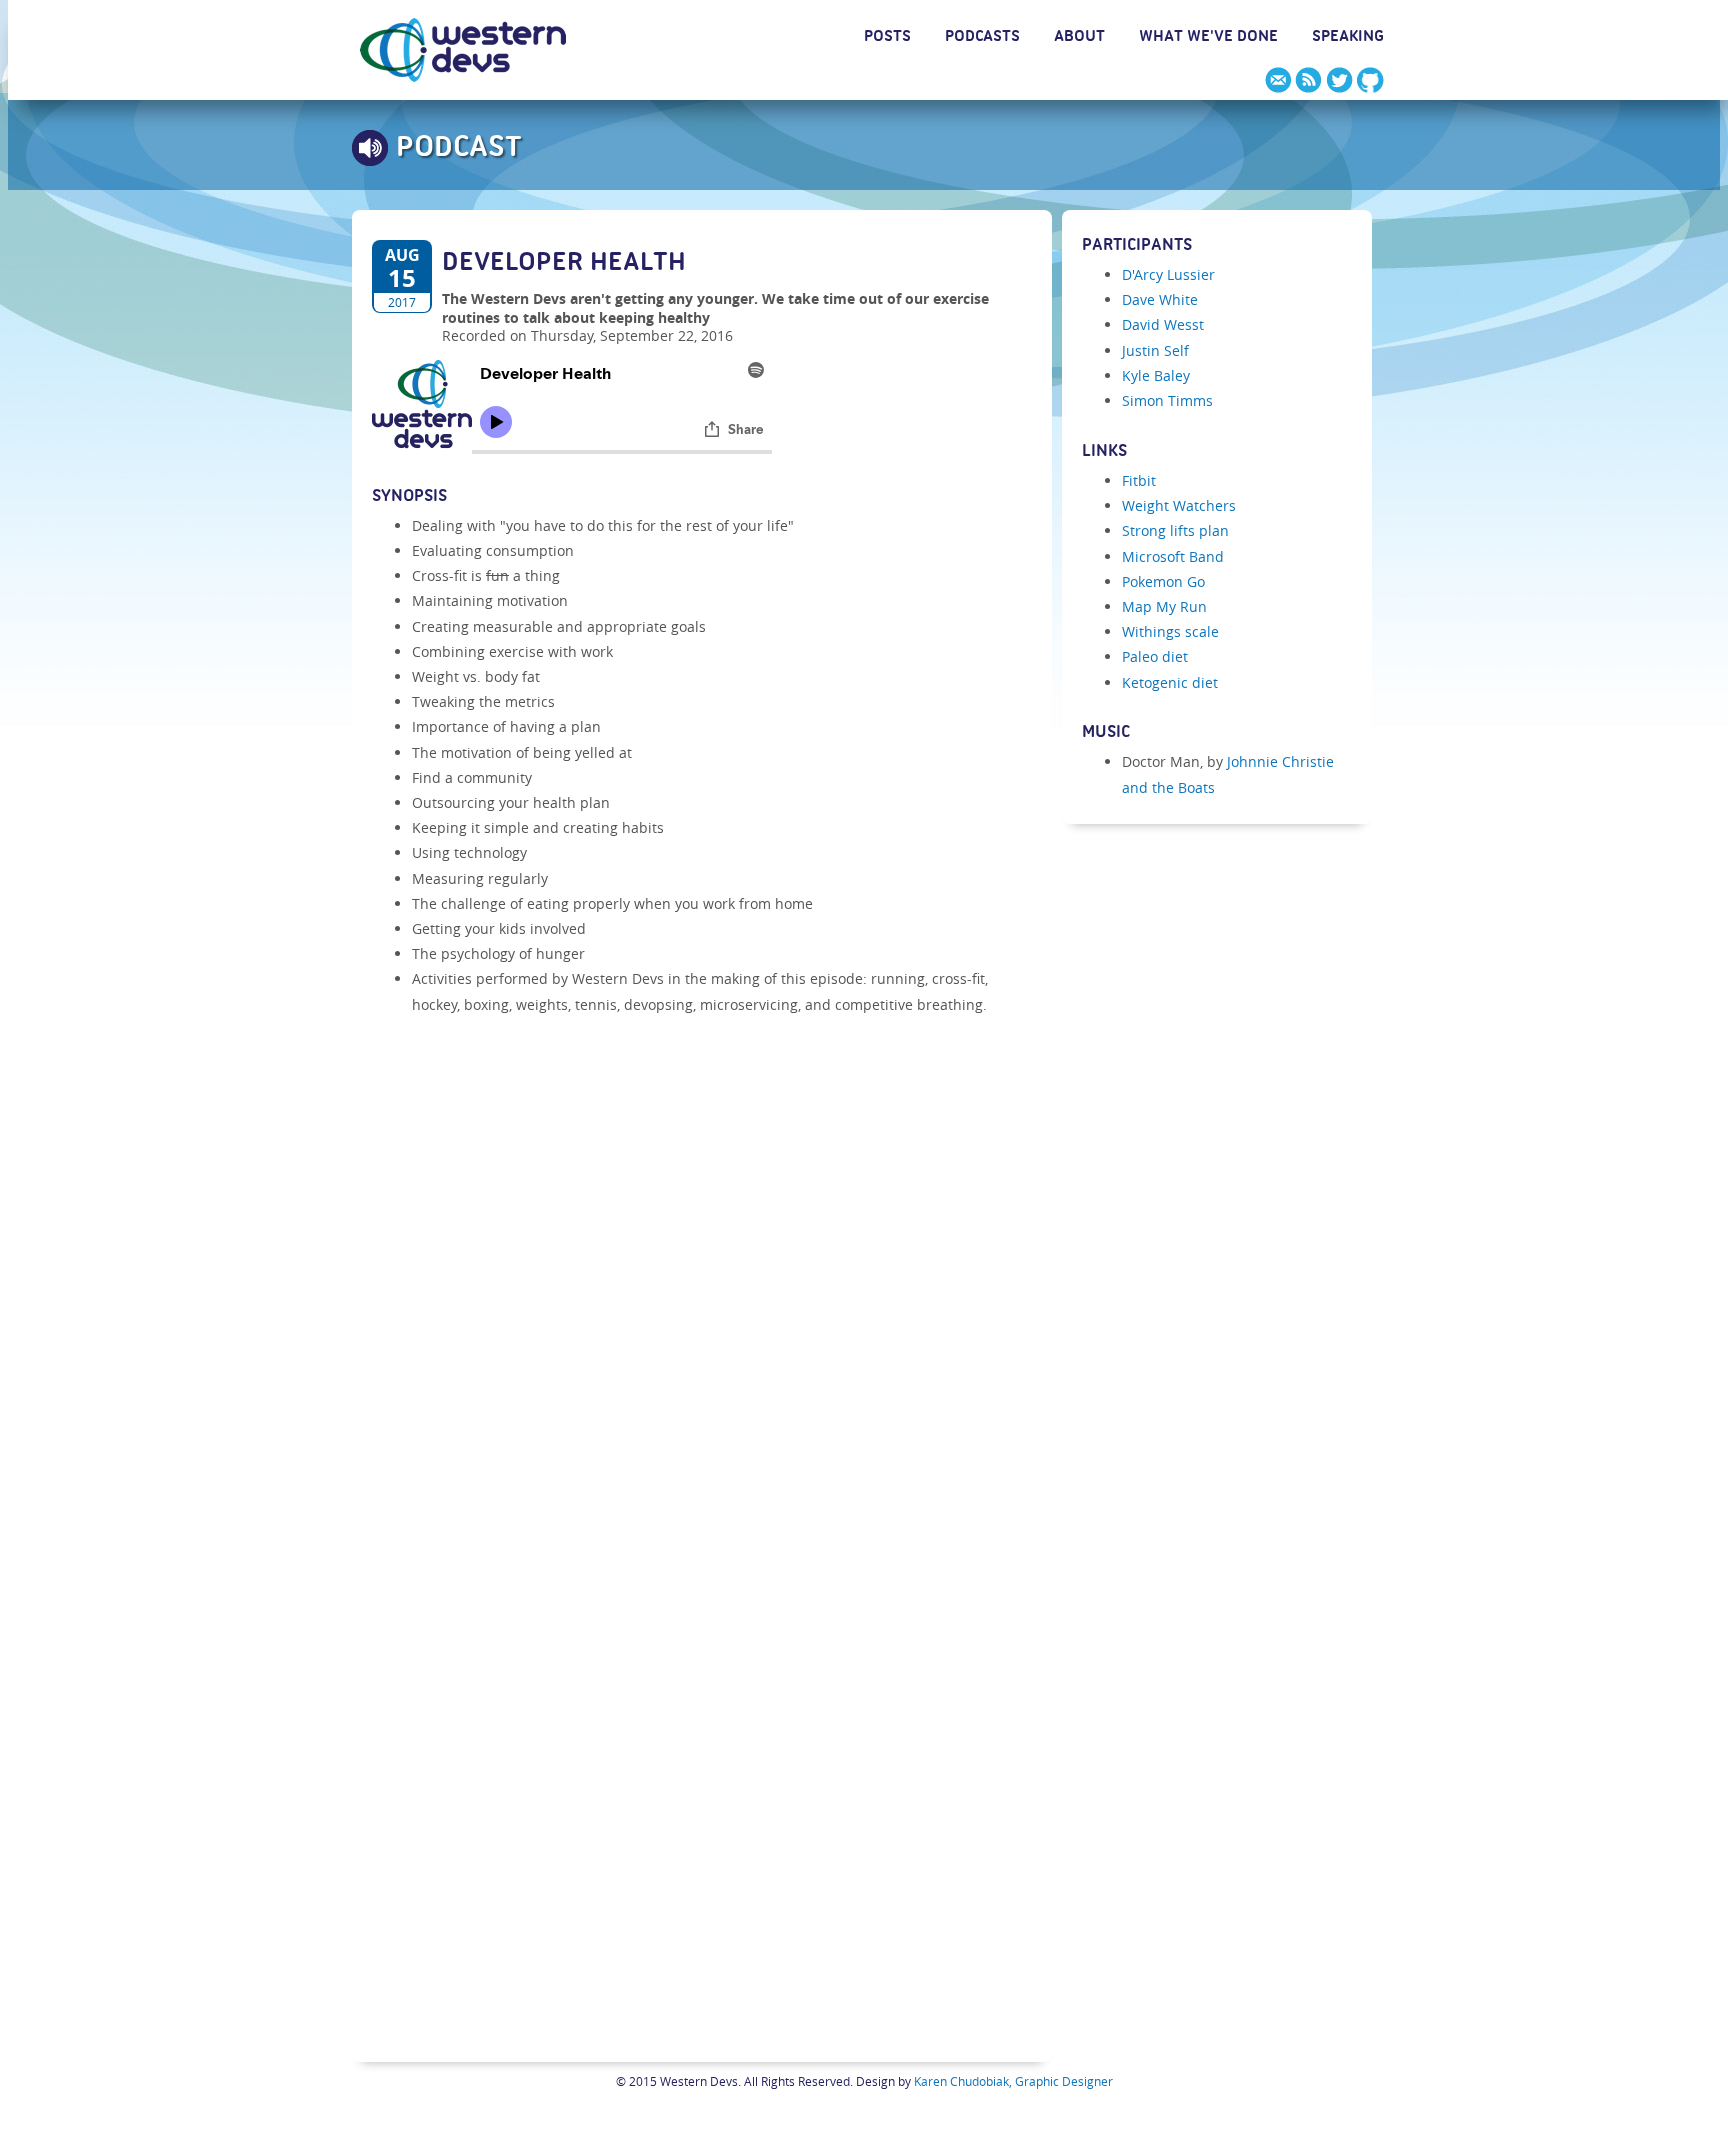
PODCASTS (982, 39)
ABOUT (1079, 39)
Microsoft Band (1173, 556)
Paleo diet (1155, 656)
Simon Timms (1167, 400)
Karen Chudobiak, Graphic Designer (1013, 2081)
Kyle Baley (1156, 375)
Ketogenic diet (1170, 682)
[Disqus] (702, 1271)
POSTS (887, 39)
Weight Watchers (1179, 505)
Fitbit (1139, 480)
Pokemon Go (1163, 581)
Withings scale (1170, 631)
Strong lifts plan (1175, 530)
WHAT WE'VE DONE (1208, 39)
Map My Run (1164, 606)
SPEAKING (1348, 39)
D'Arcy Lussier (1168, 274)
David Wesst (1163, 324)
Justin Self (1155, 350)
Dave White (1160, 299)
